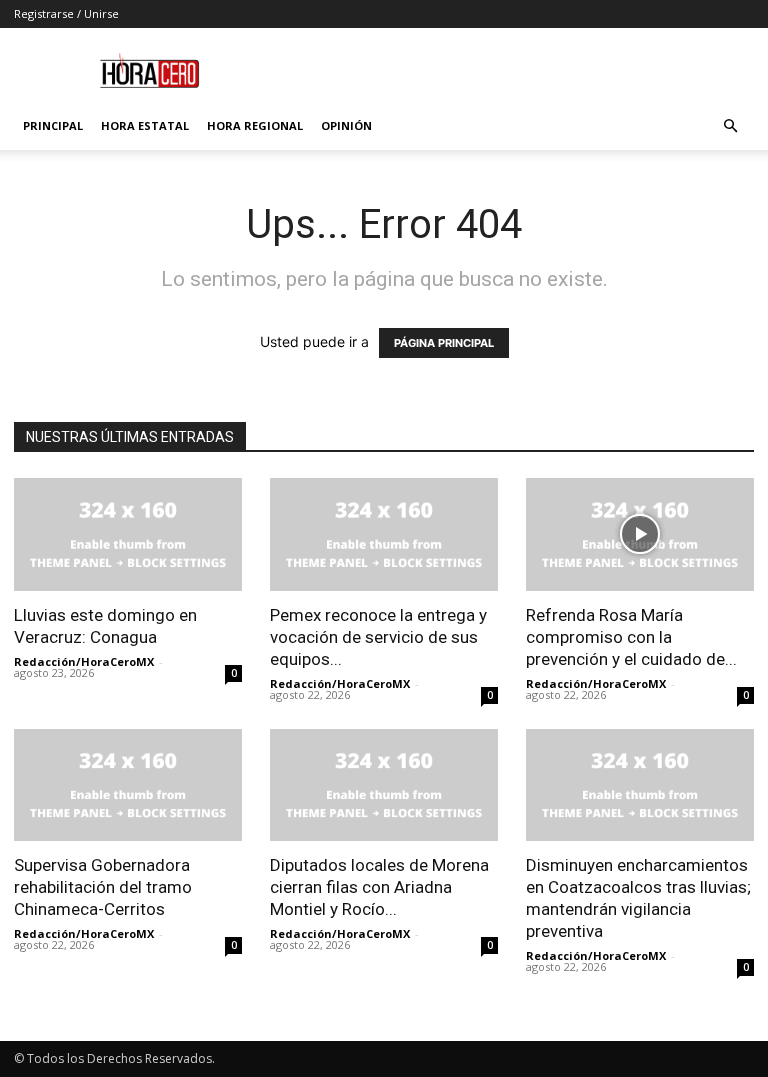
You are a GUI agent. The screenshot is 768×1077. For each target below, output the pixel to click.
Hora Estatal (145, 125)
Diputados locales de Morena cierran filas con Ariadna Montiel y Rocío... (379, 887)
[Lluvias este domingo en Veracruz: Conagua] (128, 534)
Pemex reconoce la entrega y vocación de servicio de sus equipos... (378, 637)
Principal (53, 125)
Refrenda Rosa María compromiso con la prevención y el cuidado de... (631, 637)
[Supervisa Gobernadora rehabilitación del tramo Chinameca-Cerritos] (128, 785)
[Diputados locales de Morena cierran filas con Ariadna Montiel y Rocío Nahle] (384, 785)
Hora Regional (255, 125)
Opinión (346, 125)
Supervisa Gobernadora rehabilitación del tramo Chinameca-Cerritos (103, 887)
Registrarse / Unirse (66, 13)
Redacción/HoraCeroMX (84, 661)
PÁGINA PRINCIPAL (444, 343)
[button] (730, 126)
